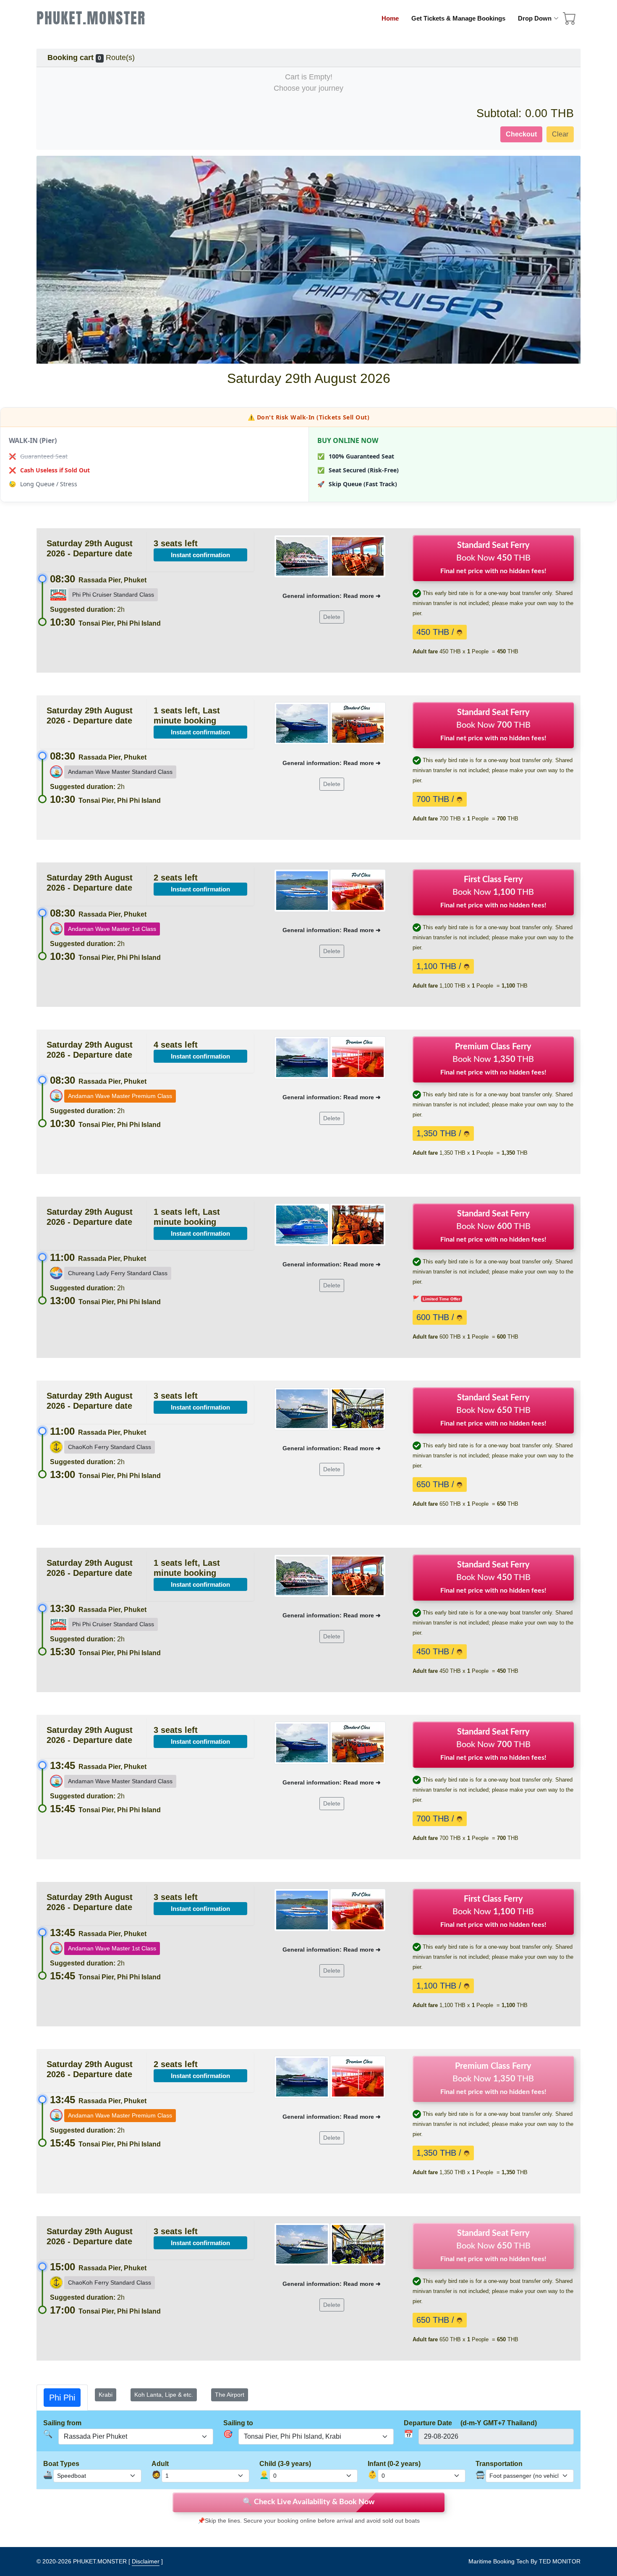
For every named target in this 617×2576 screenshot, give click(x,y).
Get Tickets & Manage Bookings (458, 18)
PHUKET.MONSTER (91, 18)
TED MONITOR (560, 2561)
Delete (332, 617)
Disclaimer (146, 2561)
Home (390, 18)
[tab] (62, 2398)
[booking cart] (570, 21)
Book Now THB (493, 558)
